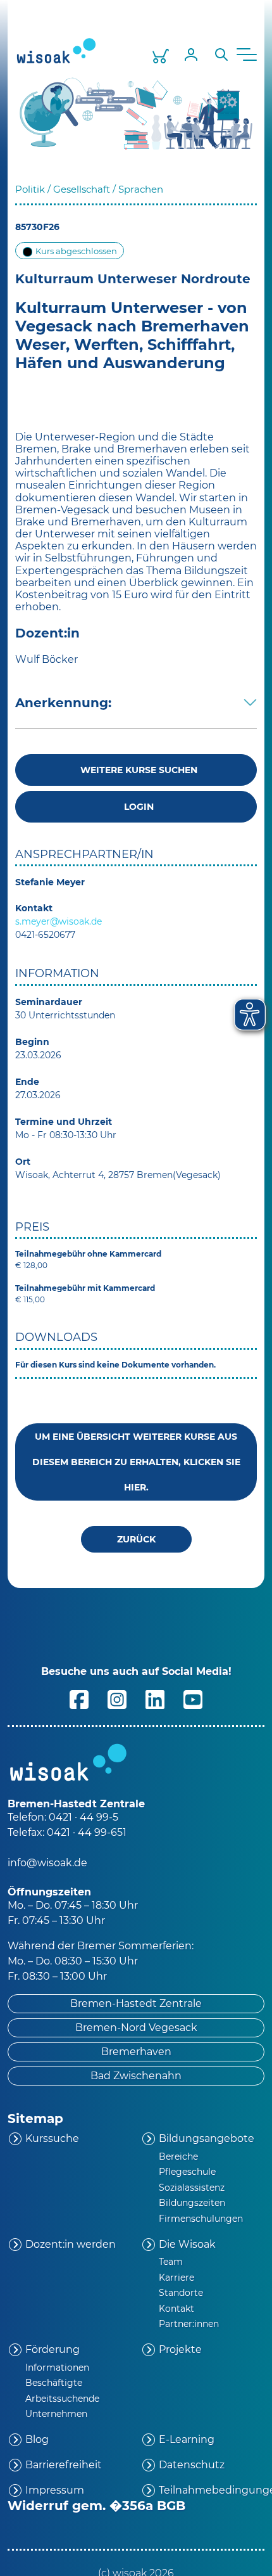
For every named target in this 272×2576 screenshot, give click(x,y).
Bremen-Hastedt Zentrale (136, 2003)
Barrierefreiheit (64, 2465)
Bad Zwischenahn (136, 2076)
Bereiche (178, 2156)
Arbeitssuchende (62, 2399)
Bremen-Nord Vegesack (136, 2028)
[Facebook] (79, 1699)
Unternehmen (56, 2414)
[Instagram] (117, 1699)
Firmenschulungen (201, 2219)
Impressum (55, 2490)
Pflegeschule (187, 2172)
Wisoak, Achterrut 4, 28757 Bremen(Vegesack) (118, 1175)
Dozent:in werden (71, 2244)
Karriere (176, 2278)
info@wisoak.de (47, 1863)
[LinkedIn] (155, 1699)
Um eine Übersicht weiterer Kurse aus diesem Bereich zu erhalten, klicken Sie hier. (136, 1462)
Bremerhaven (136, 2052)
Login (136, 807)
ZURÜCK (136, 1539)
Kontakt (176, 2309)
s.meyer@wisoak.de (59, 921)
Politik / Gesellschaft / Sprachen (89, 189)
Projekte (180, 2349)
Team (171, 2262)
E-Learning (187, 2439)
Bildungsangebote (207, 2138)
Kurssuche (52, 2138)
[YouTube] (193, 1699)
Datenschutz (192, 2465)
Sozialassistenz (192, 2188)
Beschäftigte (54, 2383)
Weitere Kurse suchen (136, 770)
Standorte (181, 2293)
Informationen (57, 2368)
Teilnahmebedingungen (212, 2490)
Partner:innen (189, 2324)
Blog (37, 2439)
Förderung (53, 2349)
